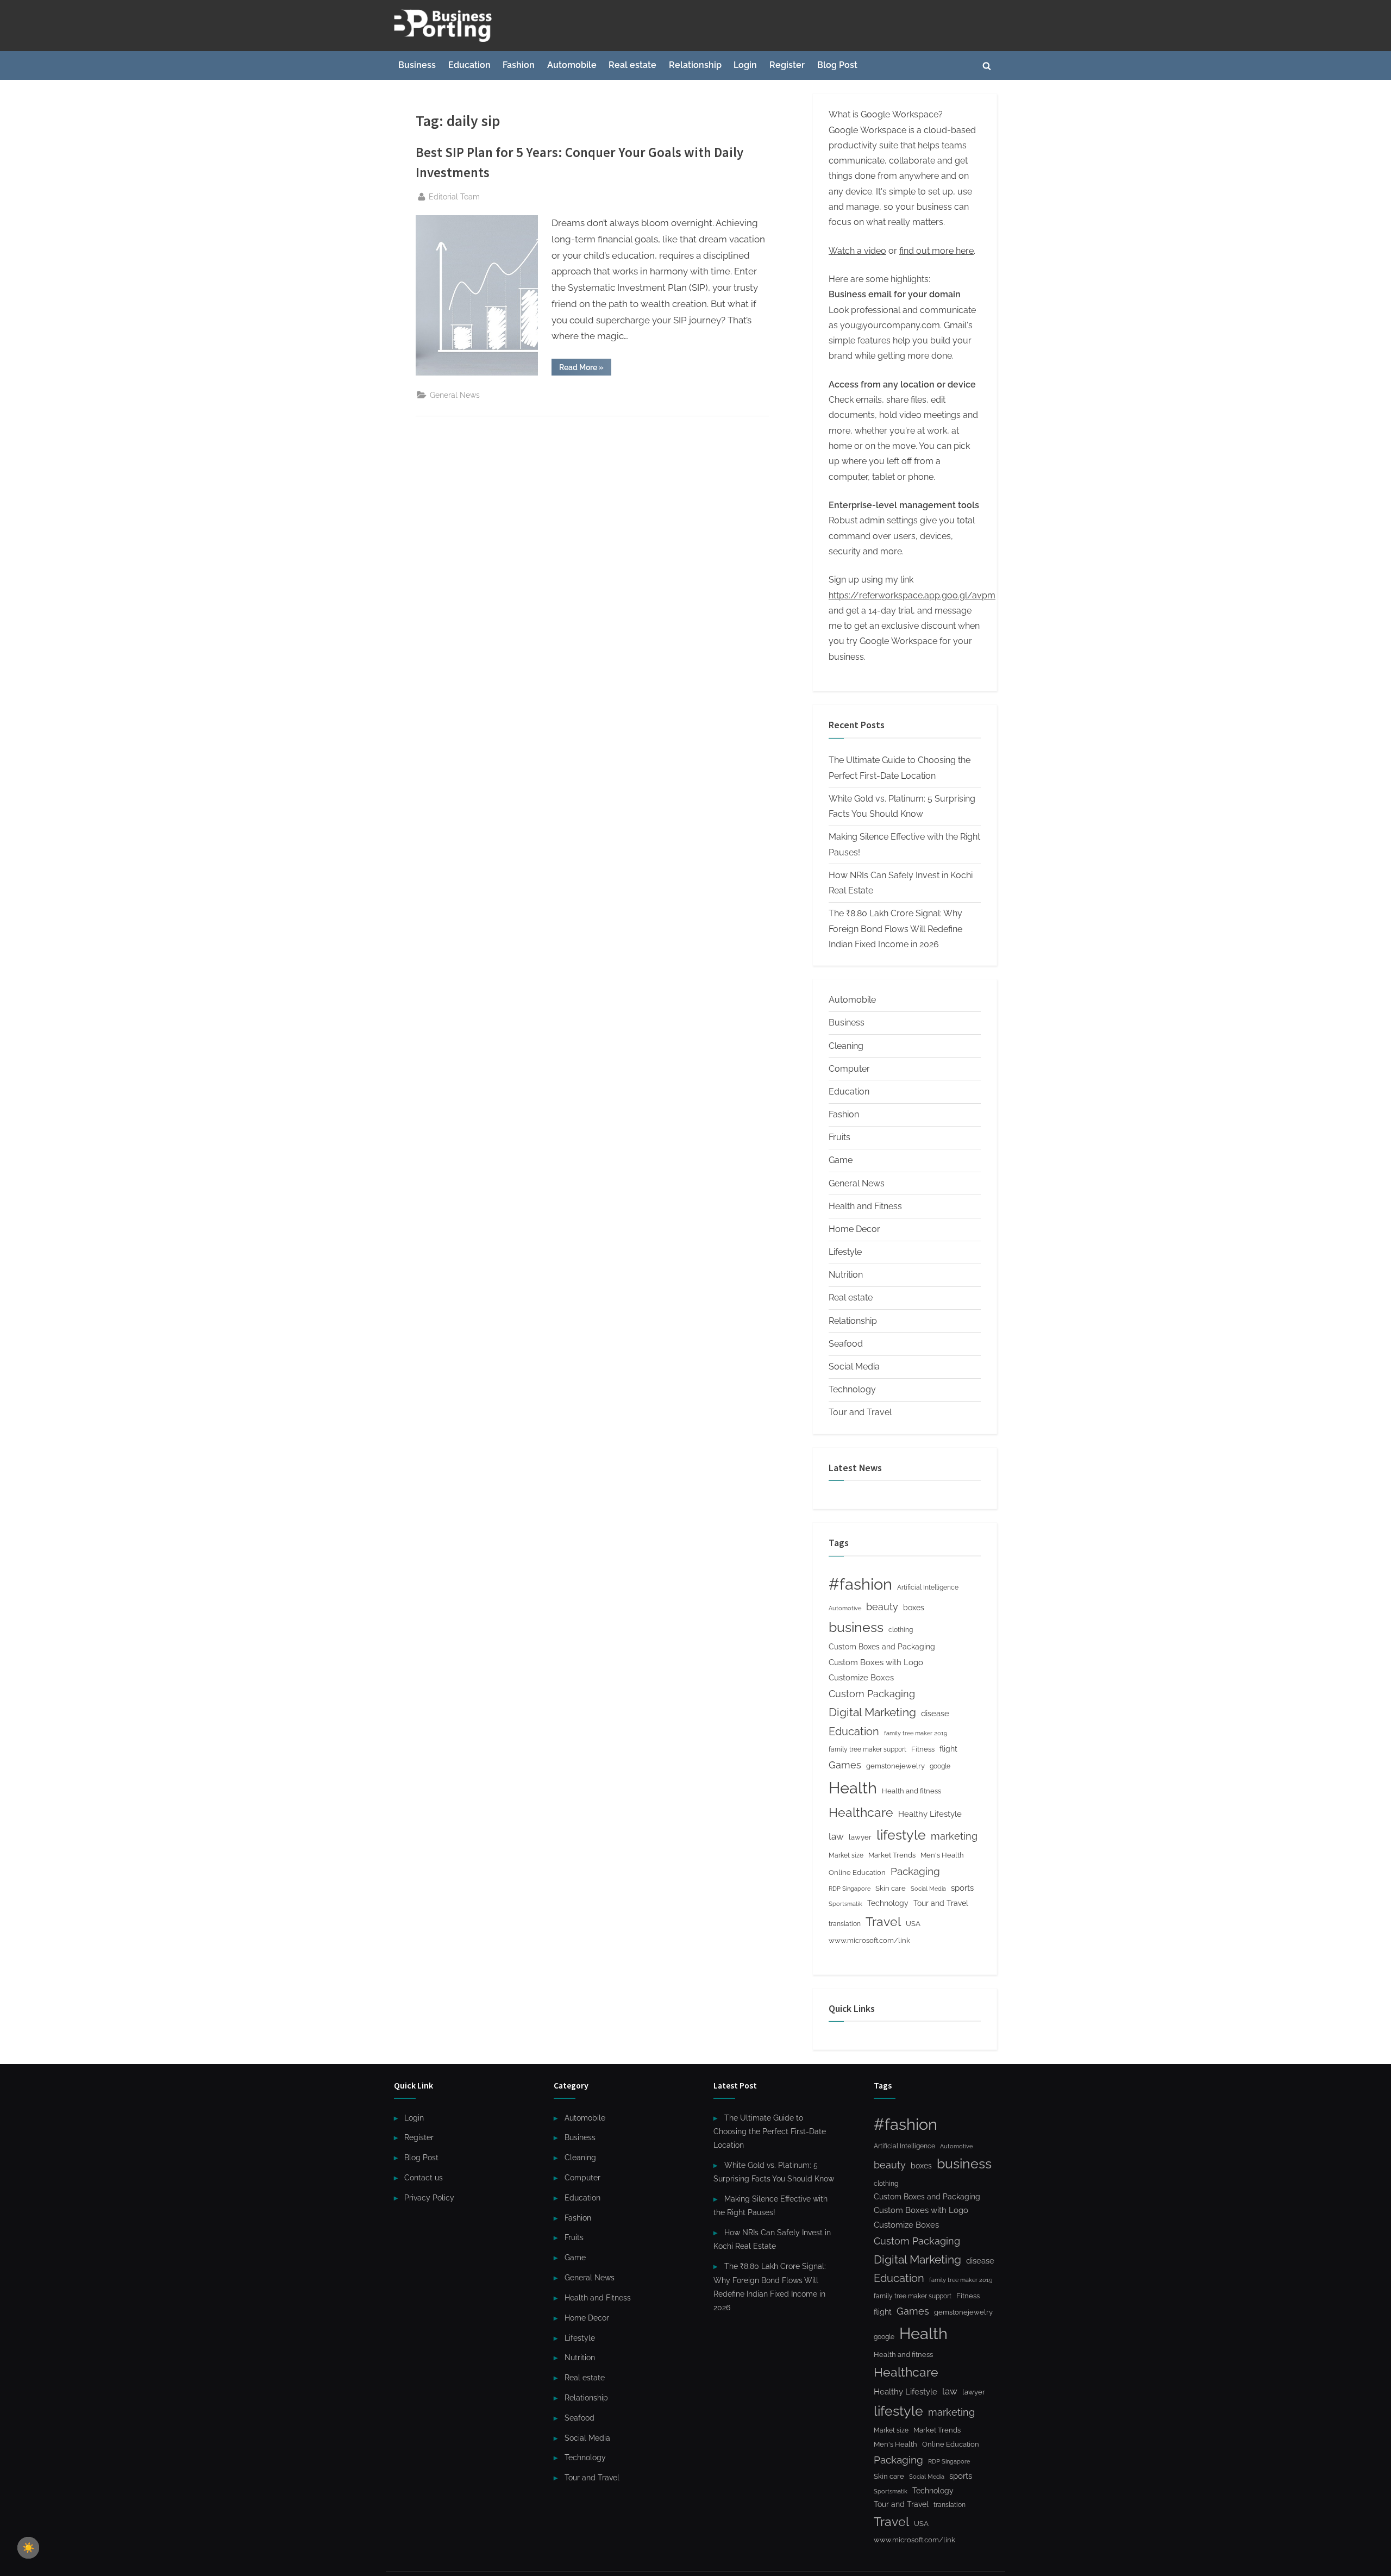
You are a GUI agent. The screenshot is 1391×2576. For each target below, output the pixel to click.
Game (841, 1160)
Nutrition (846, 1275)
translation (845, 1924)
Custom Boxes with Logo (876, 1662)
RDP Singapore (850, 1889)
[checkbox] (28, 2548)
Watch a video (857, 251)
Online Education (857, 1872)
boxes (914, 1607)
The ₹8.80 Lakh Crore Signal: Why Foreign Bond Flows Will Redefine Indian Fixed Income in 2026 (895, 929)
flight (948, 1749)
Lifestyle (845, 1252)
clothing (901, 1630)
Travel (883, 1922)
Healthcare (861, 1812)
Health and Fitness (865, 1206)
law (836, 1836)
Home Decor (854, 1229)
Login (745, 65)
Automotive (845, 1608)
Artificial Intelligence (928, 1587)
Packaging (915, 1871)
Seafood (846, 1344)
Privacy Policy (429, 2197)
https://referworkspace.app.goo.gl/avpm (912, 595)
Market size (846, 1855)
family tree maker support (867, 1749)
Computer (849, 1069)
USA (913, 1924)
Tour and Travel (860, 1412)
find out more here (936, 251)
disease (935, 1713)
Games (845, 1765)
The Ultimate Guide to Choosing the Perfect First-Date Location (770, 2131)
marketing (954, 1836)
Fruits (839, 1137)
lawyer (860, 1837)
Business (417, 65)
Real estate (632, 65)
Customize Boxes (861, 1678)
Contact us (424, 2177)
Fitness (923, 1749)
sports (962, 1888)
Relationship (695, 65)
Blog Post (837, 65)
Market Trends (892, 1855)
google (940, 1766)
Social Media (854, 1367)
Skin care (891, 1888)
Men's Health (942, 1855)
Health (853, 1788)
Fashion (519, 65)
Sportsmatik (845, 1904)
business (856, 1627)
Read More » (585, 369)
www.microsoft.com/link (869, 1940)
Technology (852, 1389)
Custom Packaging (872, 1694)
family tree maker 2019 (916, 1733)
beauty (882, 1607)
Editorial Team (454, 196)
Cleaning (846, 1046)
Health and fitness (911, 1791)
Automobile (572, 65)
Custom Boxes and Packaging (882, 1646)
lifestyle (901, 1835)
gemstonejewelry (895, 1766)
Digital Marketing (872, 1712)
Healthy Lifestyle (930, 1814)
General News (455, 395)
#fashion (860, 1584)
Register (787, 65)
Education (469, 65)
